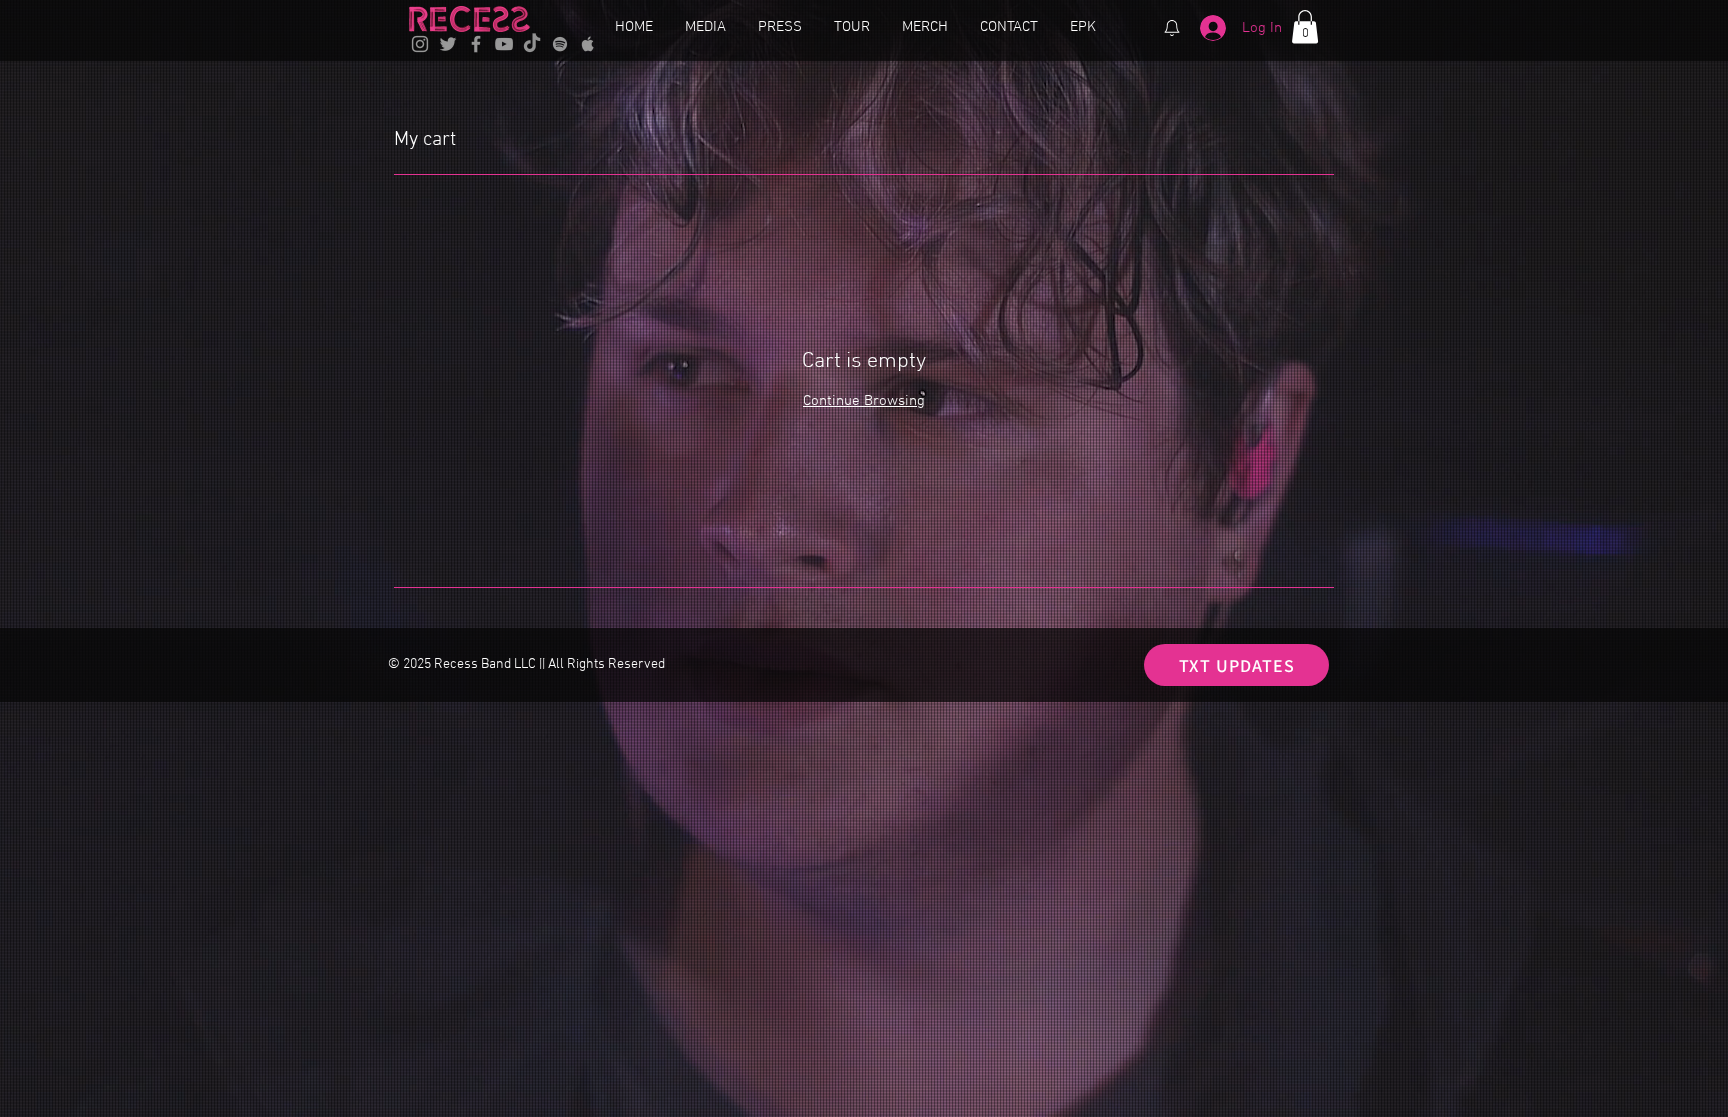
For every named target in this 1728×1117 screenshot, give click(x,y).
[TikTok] (532, 44)
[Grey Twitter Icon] (448, 44)
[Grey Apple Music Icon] (588, 44)
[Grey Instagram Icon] (420, 44)
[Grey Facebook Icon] (476, 44)
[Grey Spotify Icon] (560, 44)
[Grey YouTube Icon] (504, 44)
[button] (1305, 26)
